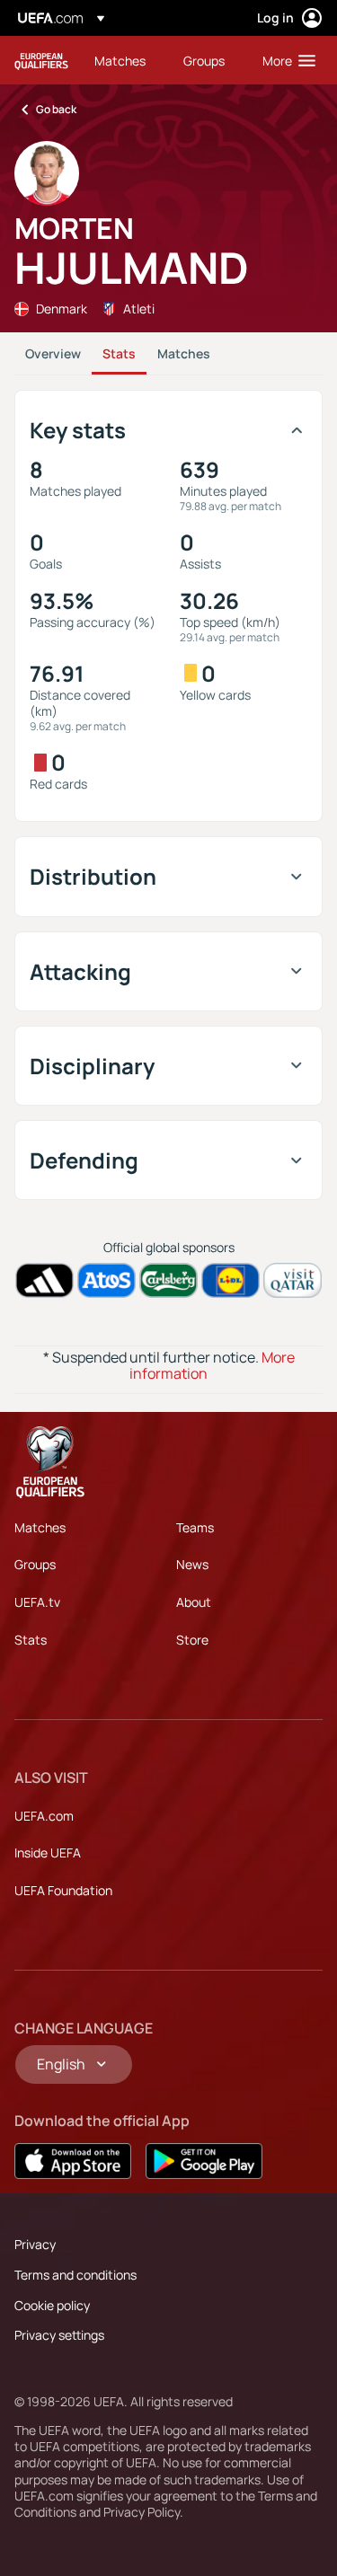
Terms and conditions (75, 2275)
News (192, 1564)
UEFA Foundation (63, 1890)
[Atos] (106, 1280)
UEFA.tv (37, 1602)
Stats (119, 353)
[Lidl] (231, 1280)
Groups (35, 1564)
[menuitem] (124, 60)
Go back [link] (56, 109)
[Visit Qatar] (293, 1280)
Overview (53, 353)
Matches (184, 353)
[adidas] (44, 1280)
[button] (285, 60)
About (194, 1602)
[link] (120, 60)
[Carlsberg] (168, 1280)
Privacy (35, 2244)
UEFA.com (44, 1816)
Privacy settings (59, 2335)
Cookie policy (52, 2305)
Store (192, 1640)
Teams (195, 1527)
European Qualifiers (41, 61)
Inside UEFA (48, 1853)
